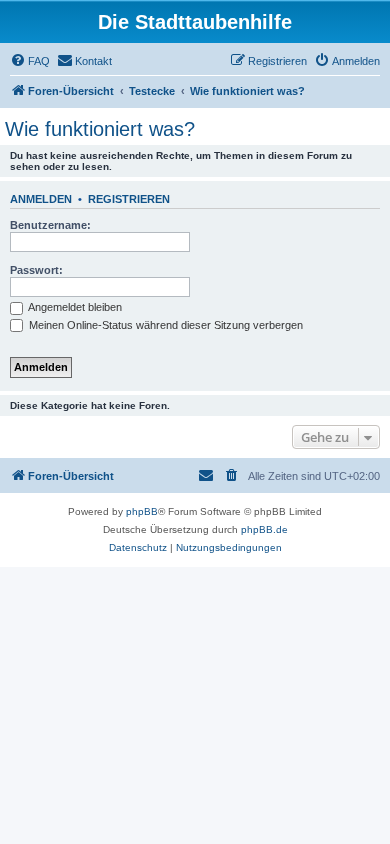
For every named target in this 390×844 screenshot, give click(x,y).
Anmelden (41, 199)
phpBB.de (264, 529)
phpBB (142, 511)
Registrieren (129, 199)
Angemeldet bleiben (74, 307)
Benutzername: (50, 225)
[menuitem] (30, 61)
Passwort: (36, 270)
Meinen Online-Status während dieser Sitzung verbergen (164, 325)
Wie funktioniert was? (100, 129)
